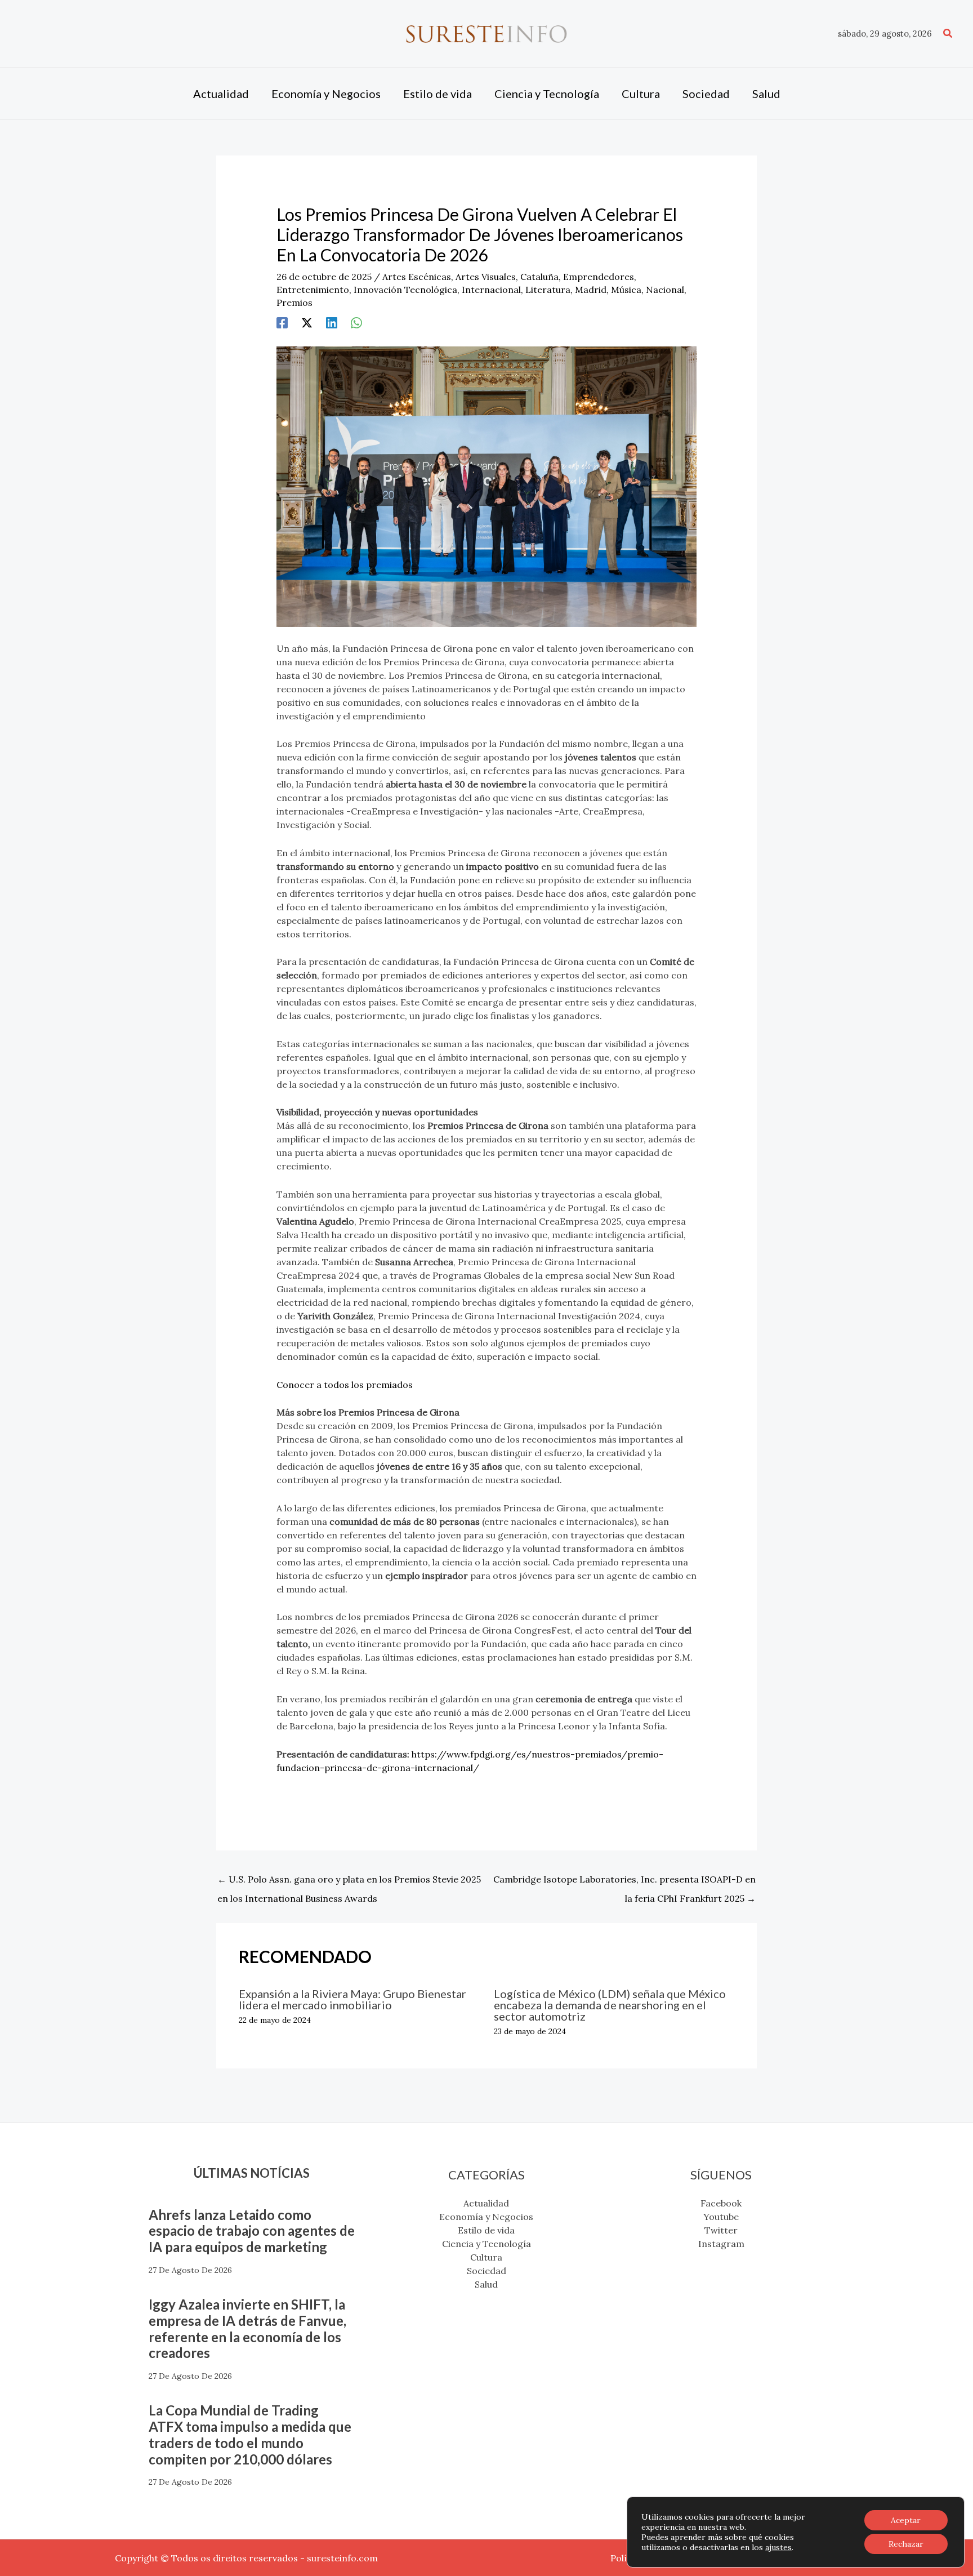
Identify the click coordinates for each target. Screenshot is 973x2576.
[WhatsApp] (356, 322)
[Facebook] (282, 322)
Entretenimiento (313, 290)
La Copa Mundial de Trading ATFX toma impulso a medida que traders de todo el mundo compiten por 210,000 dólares (250, 2434)
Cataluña (539, 277)
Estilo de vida (486, 2230)
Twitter (721, 2230)
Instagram (721, 2244)
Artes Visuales (486, 277)
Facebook (721, 2203)
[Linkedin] (332, 322)
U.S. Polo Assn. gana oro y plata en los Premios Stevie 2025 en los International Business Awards (349, 1882)
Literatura (548, 290)
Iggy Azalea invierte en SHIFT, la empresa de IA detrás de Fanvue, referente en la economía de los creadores (247, 2328)
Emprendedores (599, 277)
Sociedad (486, 2271)
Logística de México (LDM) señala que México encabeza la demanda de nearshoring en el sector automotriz (610, 2005)
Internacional (491, 290)
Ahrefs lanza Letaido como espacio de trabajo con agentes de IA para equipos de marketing (252, 2231)
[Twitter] (307, 322)
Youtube (721, 2217)
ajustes (778, 2547)
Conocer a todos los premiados (345, 1385)
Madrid (591, 290)
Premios (294, 302)
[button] (948, 34)
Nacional (665, 290)
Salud (486, 2284)
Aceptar (906, 2520)
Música (626, 290)
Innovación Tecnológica (405, 290)
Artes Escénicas (417, 277)
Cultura (486, 2257)
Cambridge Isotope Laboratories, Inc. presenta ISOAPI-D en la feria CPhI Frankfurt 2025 (624, 1882)
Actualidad (486, 2203)
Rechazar (906, 2544)
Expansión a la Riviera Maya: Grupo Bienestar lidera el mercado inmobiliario (352, 1999)
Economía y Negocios (486, 2217)
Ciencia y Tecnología (486, 2244)
